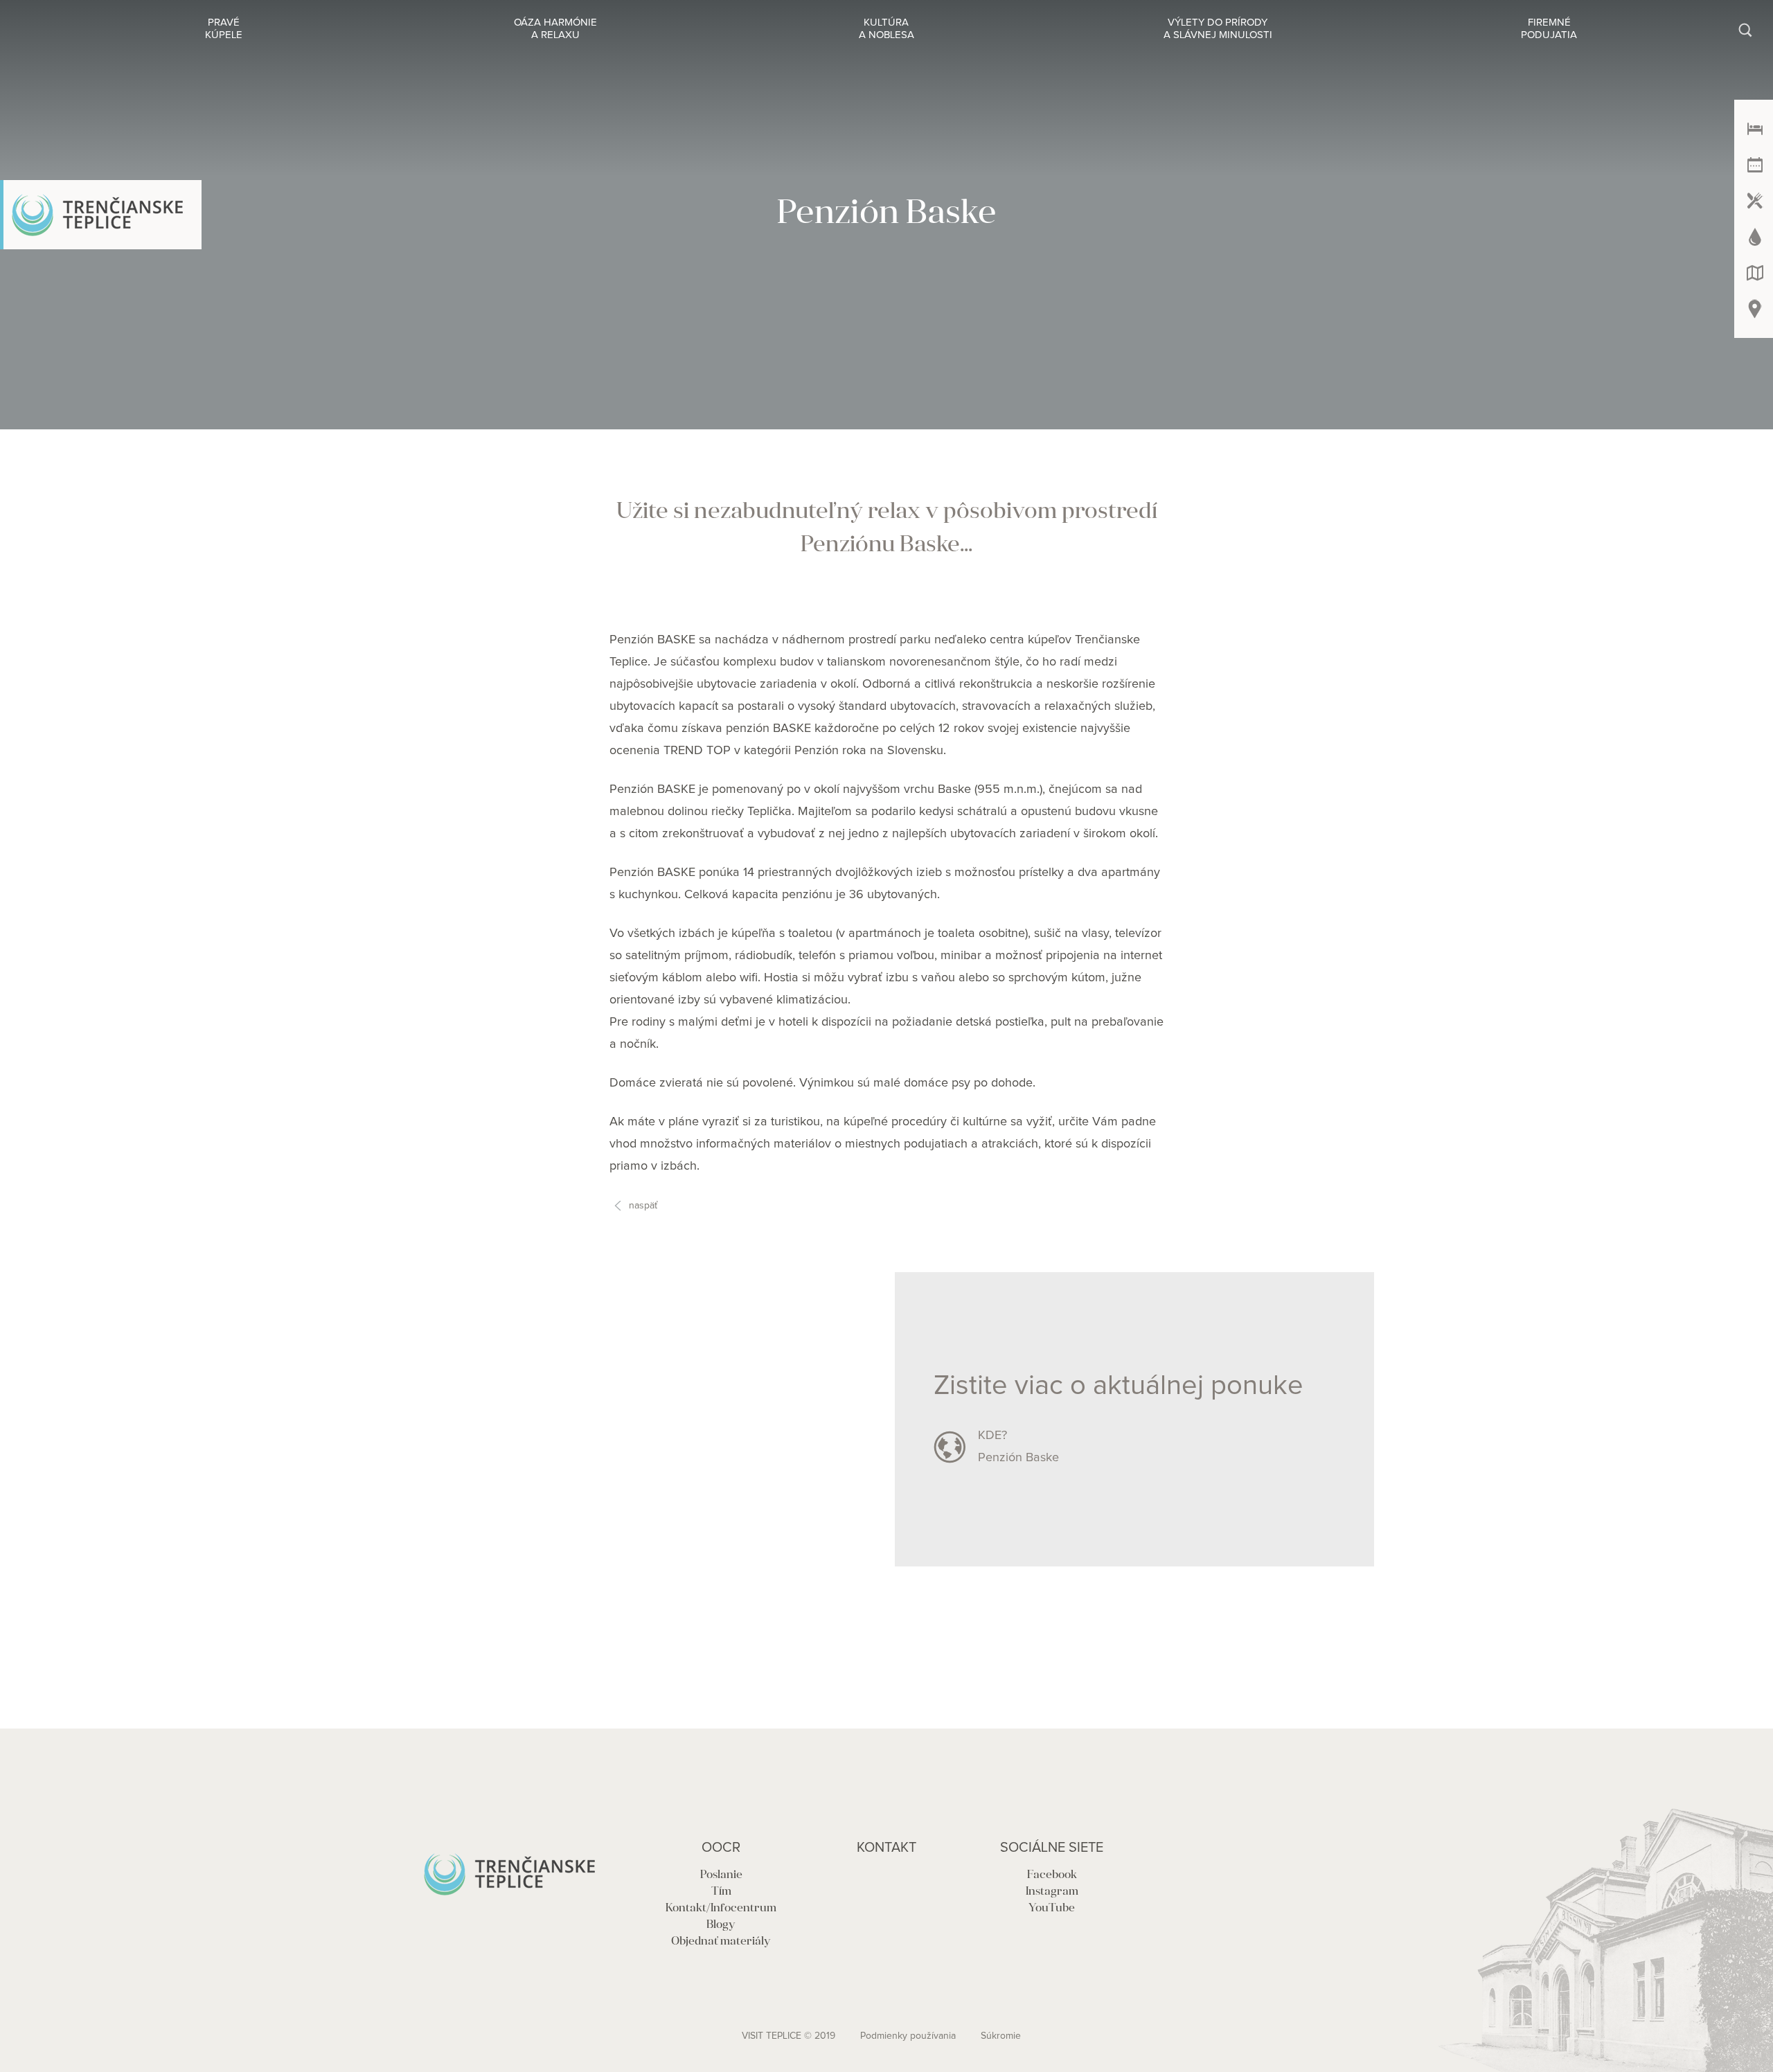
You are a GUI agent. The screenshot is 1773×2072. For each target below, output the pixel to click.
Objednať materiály (721, 1942)
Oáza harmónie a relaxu (555, 29)
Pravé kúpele (224, 29)
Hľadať (1744, 29)
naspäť (643, 1206)
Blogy (721, 1925)
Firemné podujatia (1549, 29)
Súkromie (1001, 2036)
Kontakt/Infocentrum (721, 1909)
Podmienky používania (908, 2036)
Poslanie (721, 1875)
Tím (721, 1892)
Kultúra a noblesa (886, 29)
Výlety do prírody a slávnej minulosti (1218, 29)
